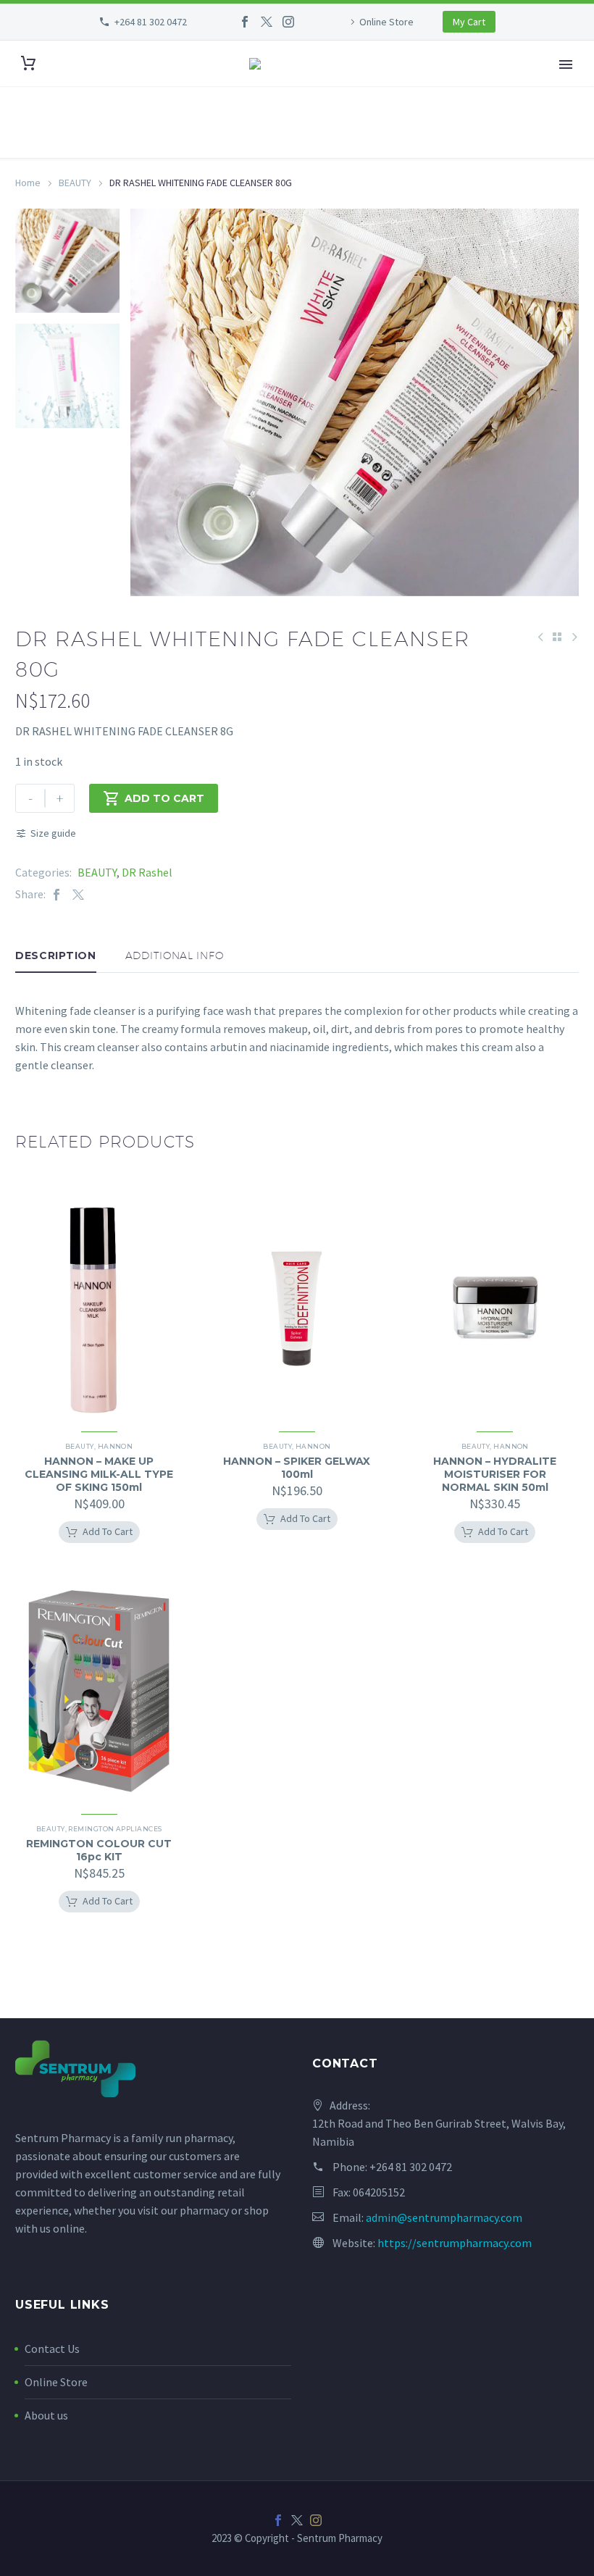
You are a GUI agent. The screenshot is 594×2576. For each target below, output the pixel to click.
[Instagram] (288, 22)
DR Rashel (147, 872)
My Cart (469, 22)
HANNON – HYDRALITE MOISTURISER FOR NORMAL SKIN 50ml (495, 1474)
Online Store (386, 22)
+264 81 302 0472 (151, 22)
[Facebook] (245, 22)
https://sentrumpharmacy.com (455, 2243)
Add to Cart (154, 798)
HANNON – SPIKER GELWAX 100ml (297, 1468)
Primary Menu (566, 64)
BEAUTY (75, 183)
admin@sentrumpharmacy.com (444, 2217)
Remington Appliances (115, 1829)
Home (28, 183)
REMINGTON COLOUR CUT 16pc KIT (99, 1850)
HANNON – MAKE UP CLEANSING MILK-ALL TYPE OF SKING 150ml (99, 1474)
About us (46, 2415)
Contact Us (52, 2349)
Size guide (53, 833)
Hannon (116, 1446)
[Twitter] (267, 22)
